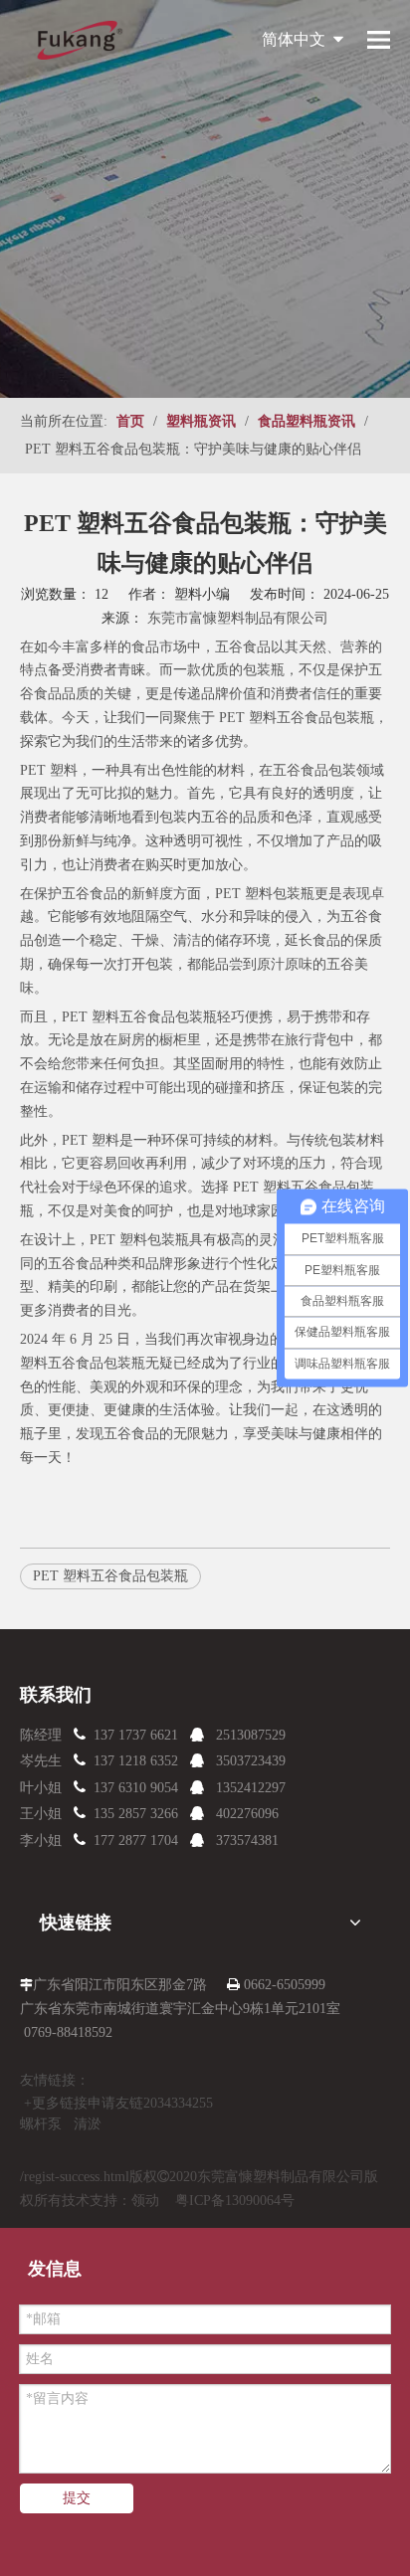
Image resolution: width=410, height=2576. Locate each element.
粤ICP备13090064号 (235, 2201)
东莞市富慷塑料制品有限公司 (238, 618)
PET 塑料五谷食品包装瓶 (295, 718)
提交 (77, 2498)
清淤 (88, 2124)
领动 (145, 2201)
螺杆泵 (41, 2124)
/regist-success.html (75, 2177)
